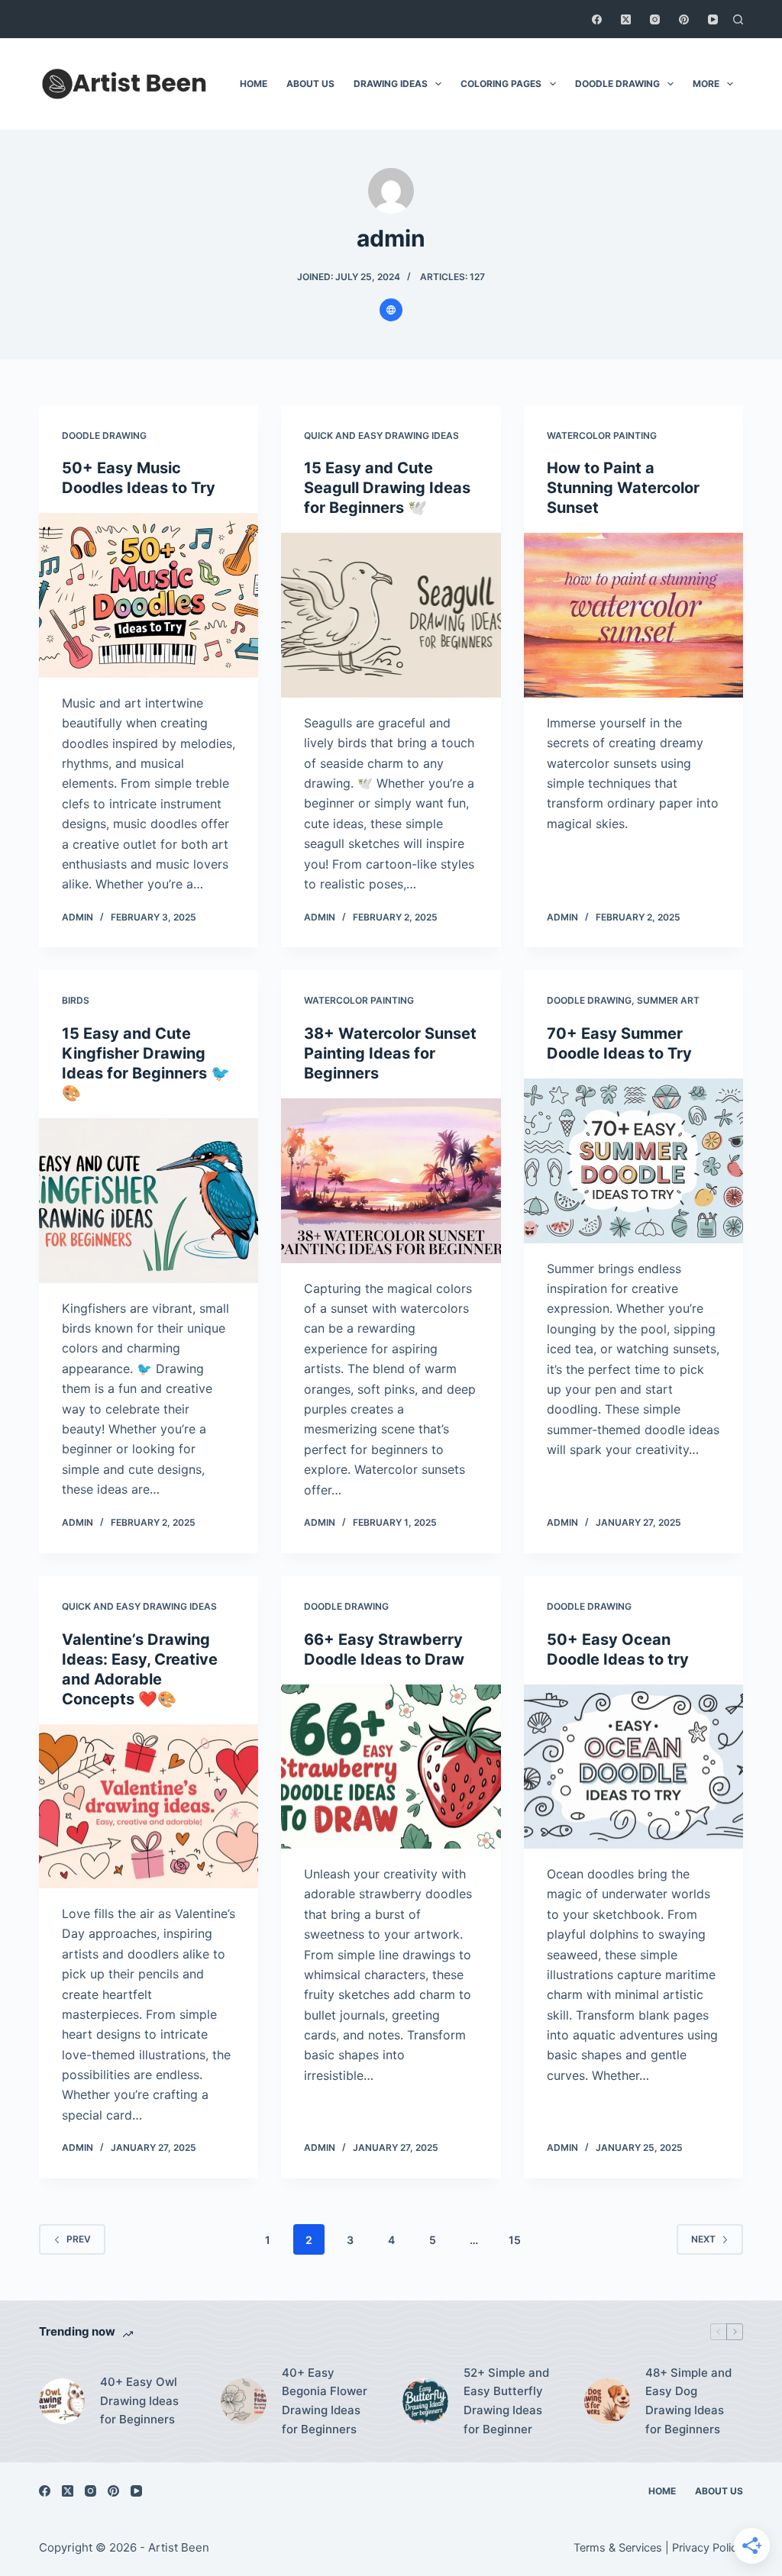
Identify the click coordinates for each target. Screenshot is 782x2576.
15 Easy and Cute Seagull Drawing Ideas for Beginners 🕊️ (387, 488)
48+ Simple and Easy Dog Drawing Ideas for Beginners (688, 2401)
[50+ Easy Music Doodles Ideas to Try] (149, 595)
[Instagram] (655, 19)
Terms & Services (618, 2548)
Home (254, 84)
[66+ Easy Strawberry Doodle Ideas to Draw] (391, 1767)
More (706, 84)
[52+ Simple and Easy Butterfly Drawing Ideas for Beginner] (425, 2401)
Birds (76, 1000)
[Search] (738, 19)
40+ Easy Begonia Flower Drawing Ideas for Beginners (325, 2401)
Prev (79, 2239)
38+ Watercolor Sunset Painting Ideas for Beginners (390, 1053)
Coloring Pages (501, 84)
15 (515, 2240)
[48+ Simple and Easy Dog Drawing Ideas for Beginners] (607, 2401)
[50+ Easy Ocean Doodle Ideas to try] (633, 1767)
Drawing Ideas (391, 84)
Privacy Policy (708, 2548)
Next (703, 2239)
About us (310, 84)
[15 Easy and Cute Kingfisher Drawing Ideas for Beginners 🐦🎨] (149, 1200)
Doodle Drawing (617, 84)
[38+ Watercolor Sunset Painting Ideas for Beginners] (391, 1180)
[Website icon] (391, 310)
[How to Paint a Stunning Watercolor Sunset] (633, 615)
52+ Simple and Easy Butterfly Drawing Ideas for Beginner (506, 2401)
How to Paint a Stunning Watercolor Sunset (623, 488)
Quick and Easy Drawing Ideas (381, 435)
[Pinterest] (684, 19)
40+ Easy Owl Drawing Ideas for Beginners (139, 2401)
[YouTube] (713, 19)
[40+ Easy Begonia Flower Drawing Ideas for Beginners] (244, 2401)
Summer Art (668, 1000)
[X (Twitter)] (626, 19)
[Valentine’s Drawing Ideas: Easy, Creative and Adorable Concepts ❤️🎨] (149, 1806)
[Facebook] (597, 19)
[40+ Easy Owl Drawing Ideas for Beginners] (62, 2401)
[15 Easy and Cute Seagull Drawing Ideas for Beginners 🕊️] (391, 615)
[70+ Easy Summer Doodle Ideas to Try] (633, 1161)
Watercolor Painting (602, 435)
